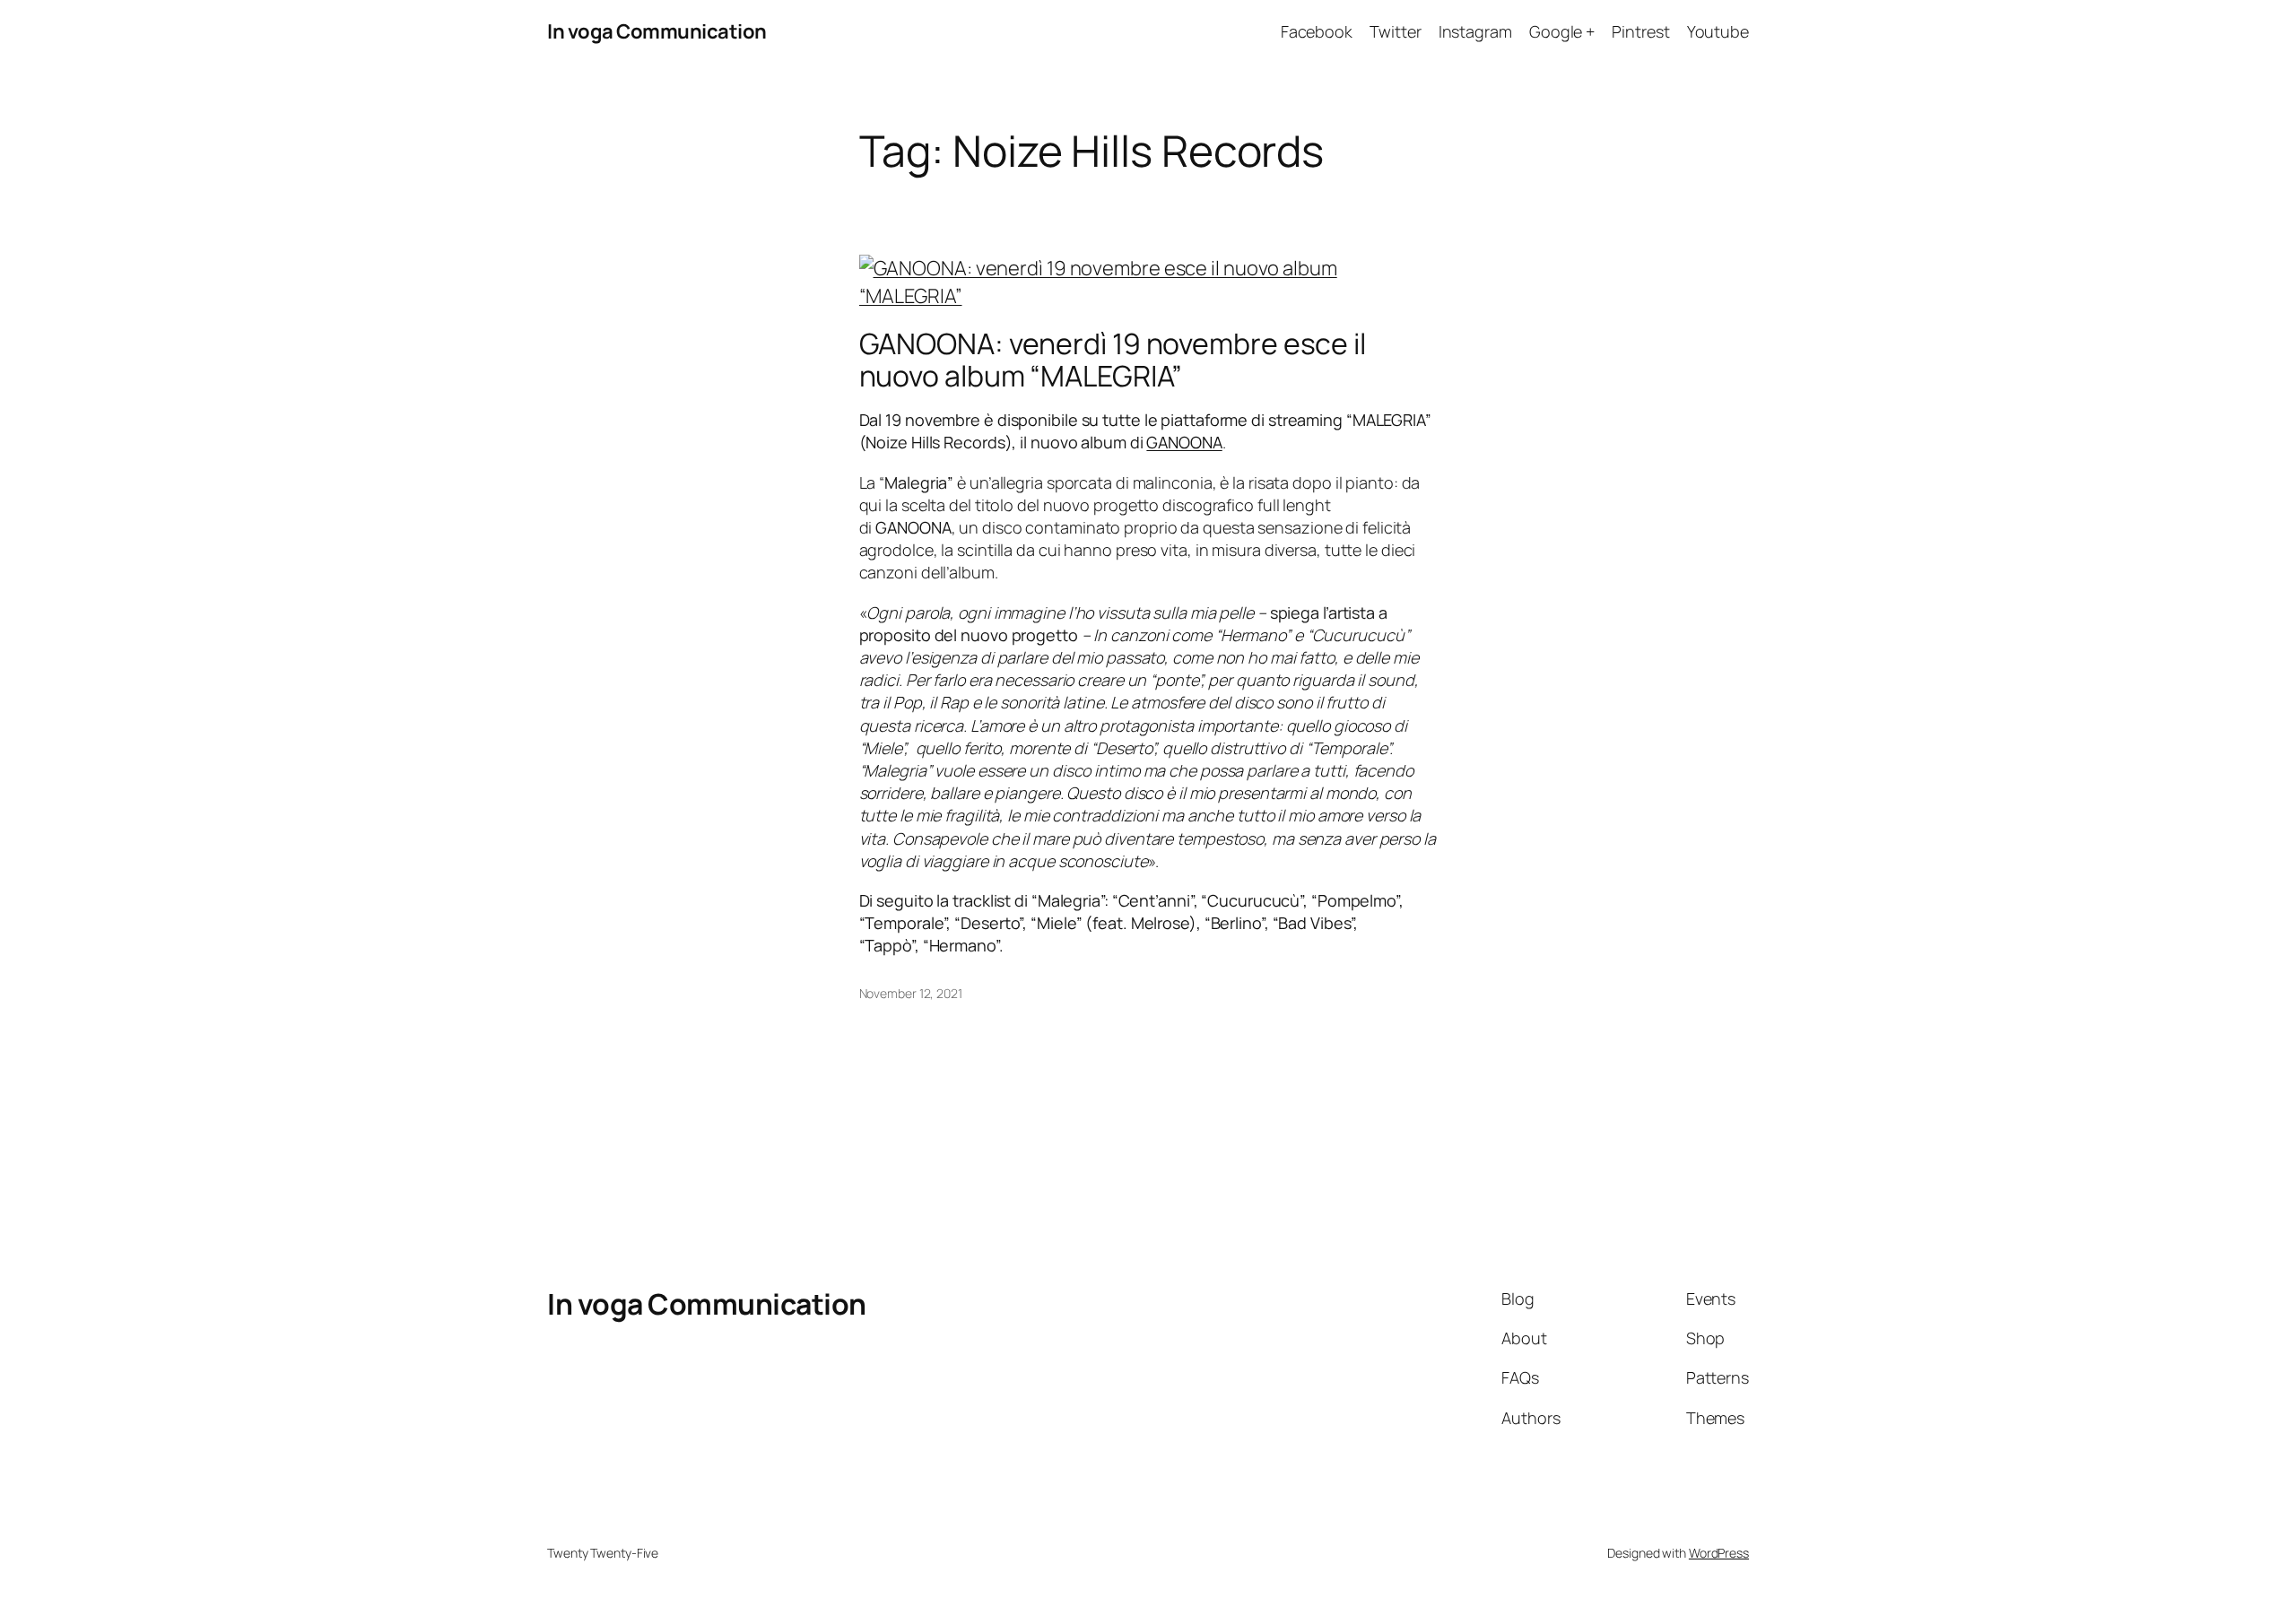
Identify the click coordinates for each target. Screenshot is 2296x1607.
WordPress (1719, 1553)
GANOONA (1184, 442)
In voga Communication (657, 31)
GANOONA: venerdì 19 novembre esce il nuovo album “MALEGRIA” (1113, 360)
